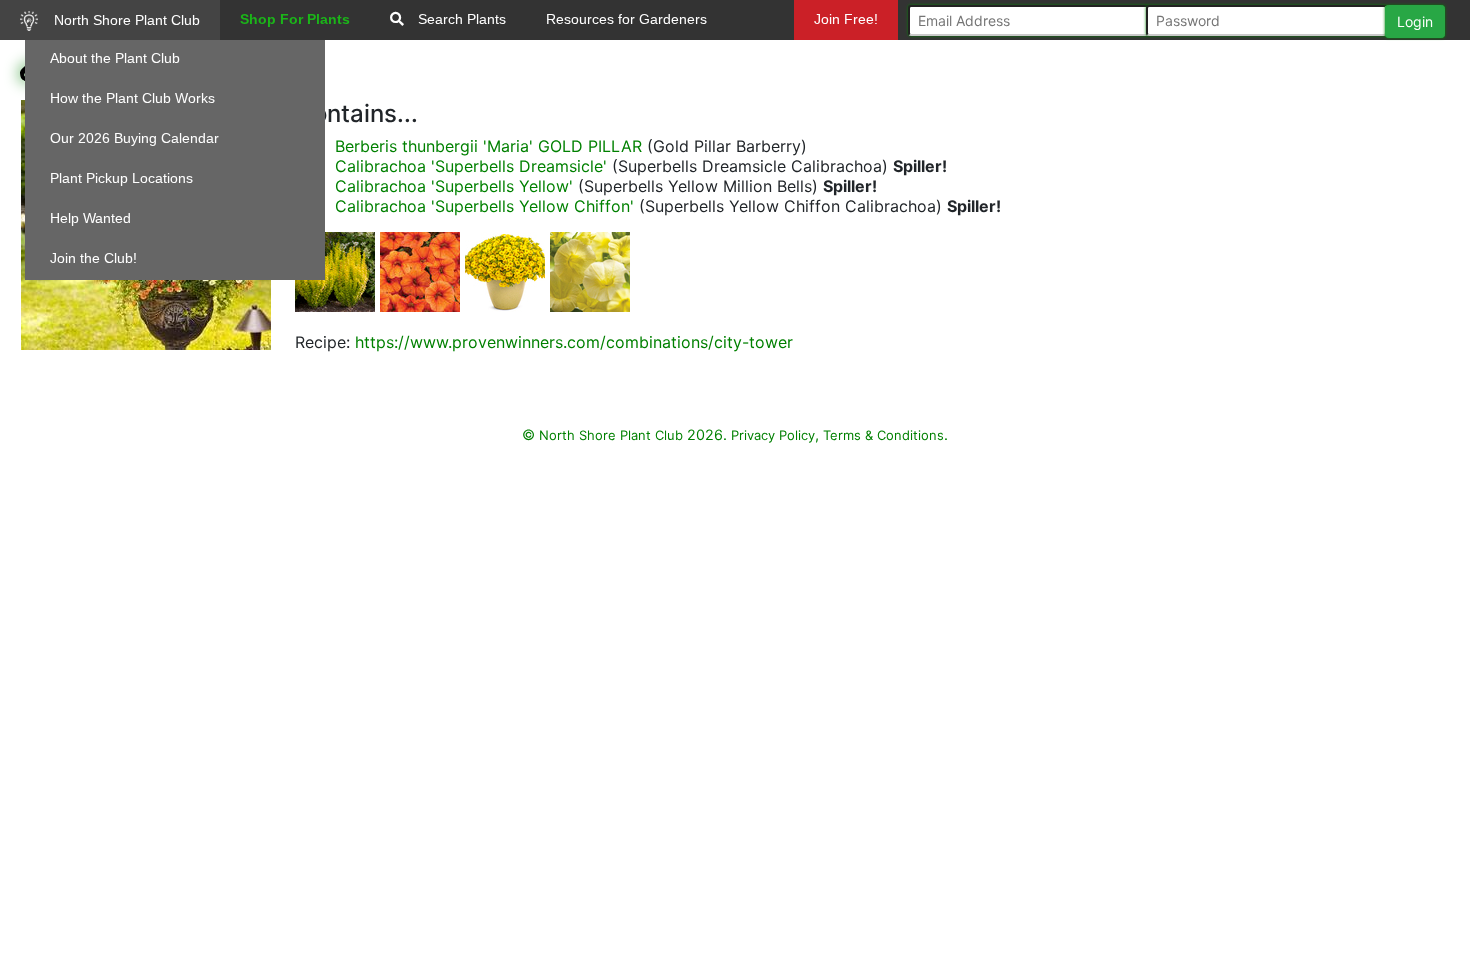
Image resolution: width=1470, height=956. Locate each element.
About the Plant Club (115, 58)
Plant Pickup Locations (121, 178)
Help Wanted (90, 218)
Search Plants (460, 19)
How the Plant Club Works (132, 98)
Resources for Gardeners (626, 19)
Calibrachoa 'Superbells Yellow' (454, 186)
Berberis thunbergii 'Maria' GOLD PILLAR (488, 146)
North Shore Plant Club (125, 20)
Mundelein (853, 59)
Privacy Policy (773, 435)
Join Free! (846, 19)
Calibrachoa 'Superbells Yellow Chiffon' (484, 206)
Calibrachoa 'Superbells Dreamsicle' (471, 166)
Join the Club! (93, 258)
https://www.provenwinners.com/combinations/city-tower (574, 342)
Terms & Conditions (883, 435)
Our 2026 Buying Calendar (134, 138)
